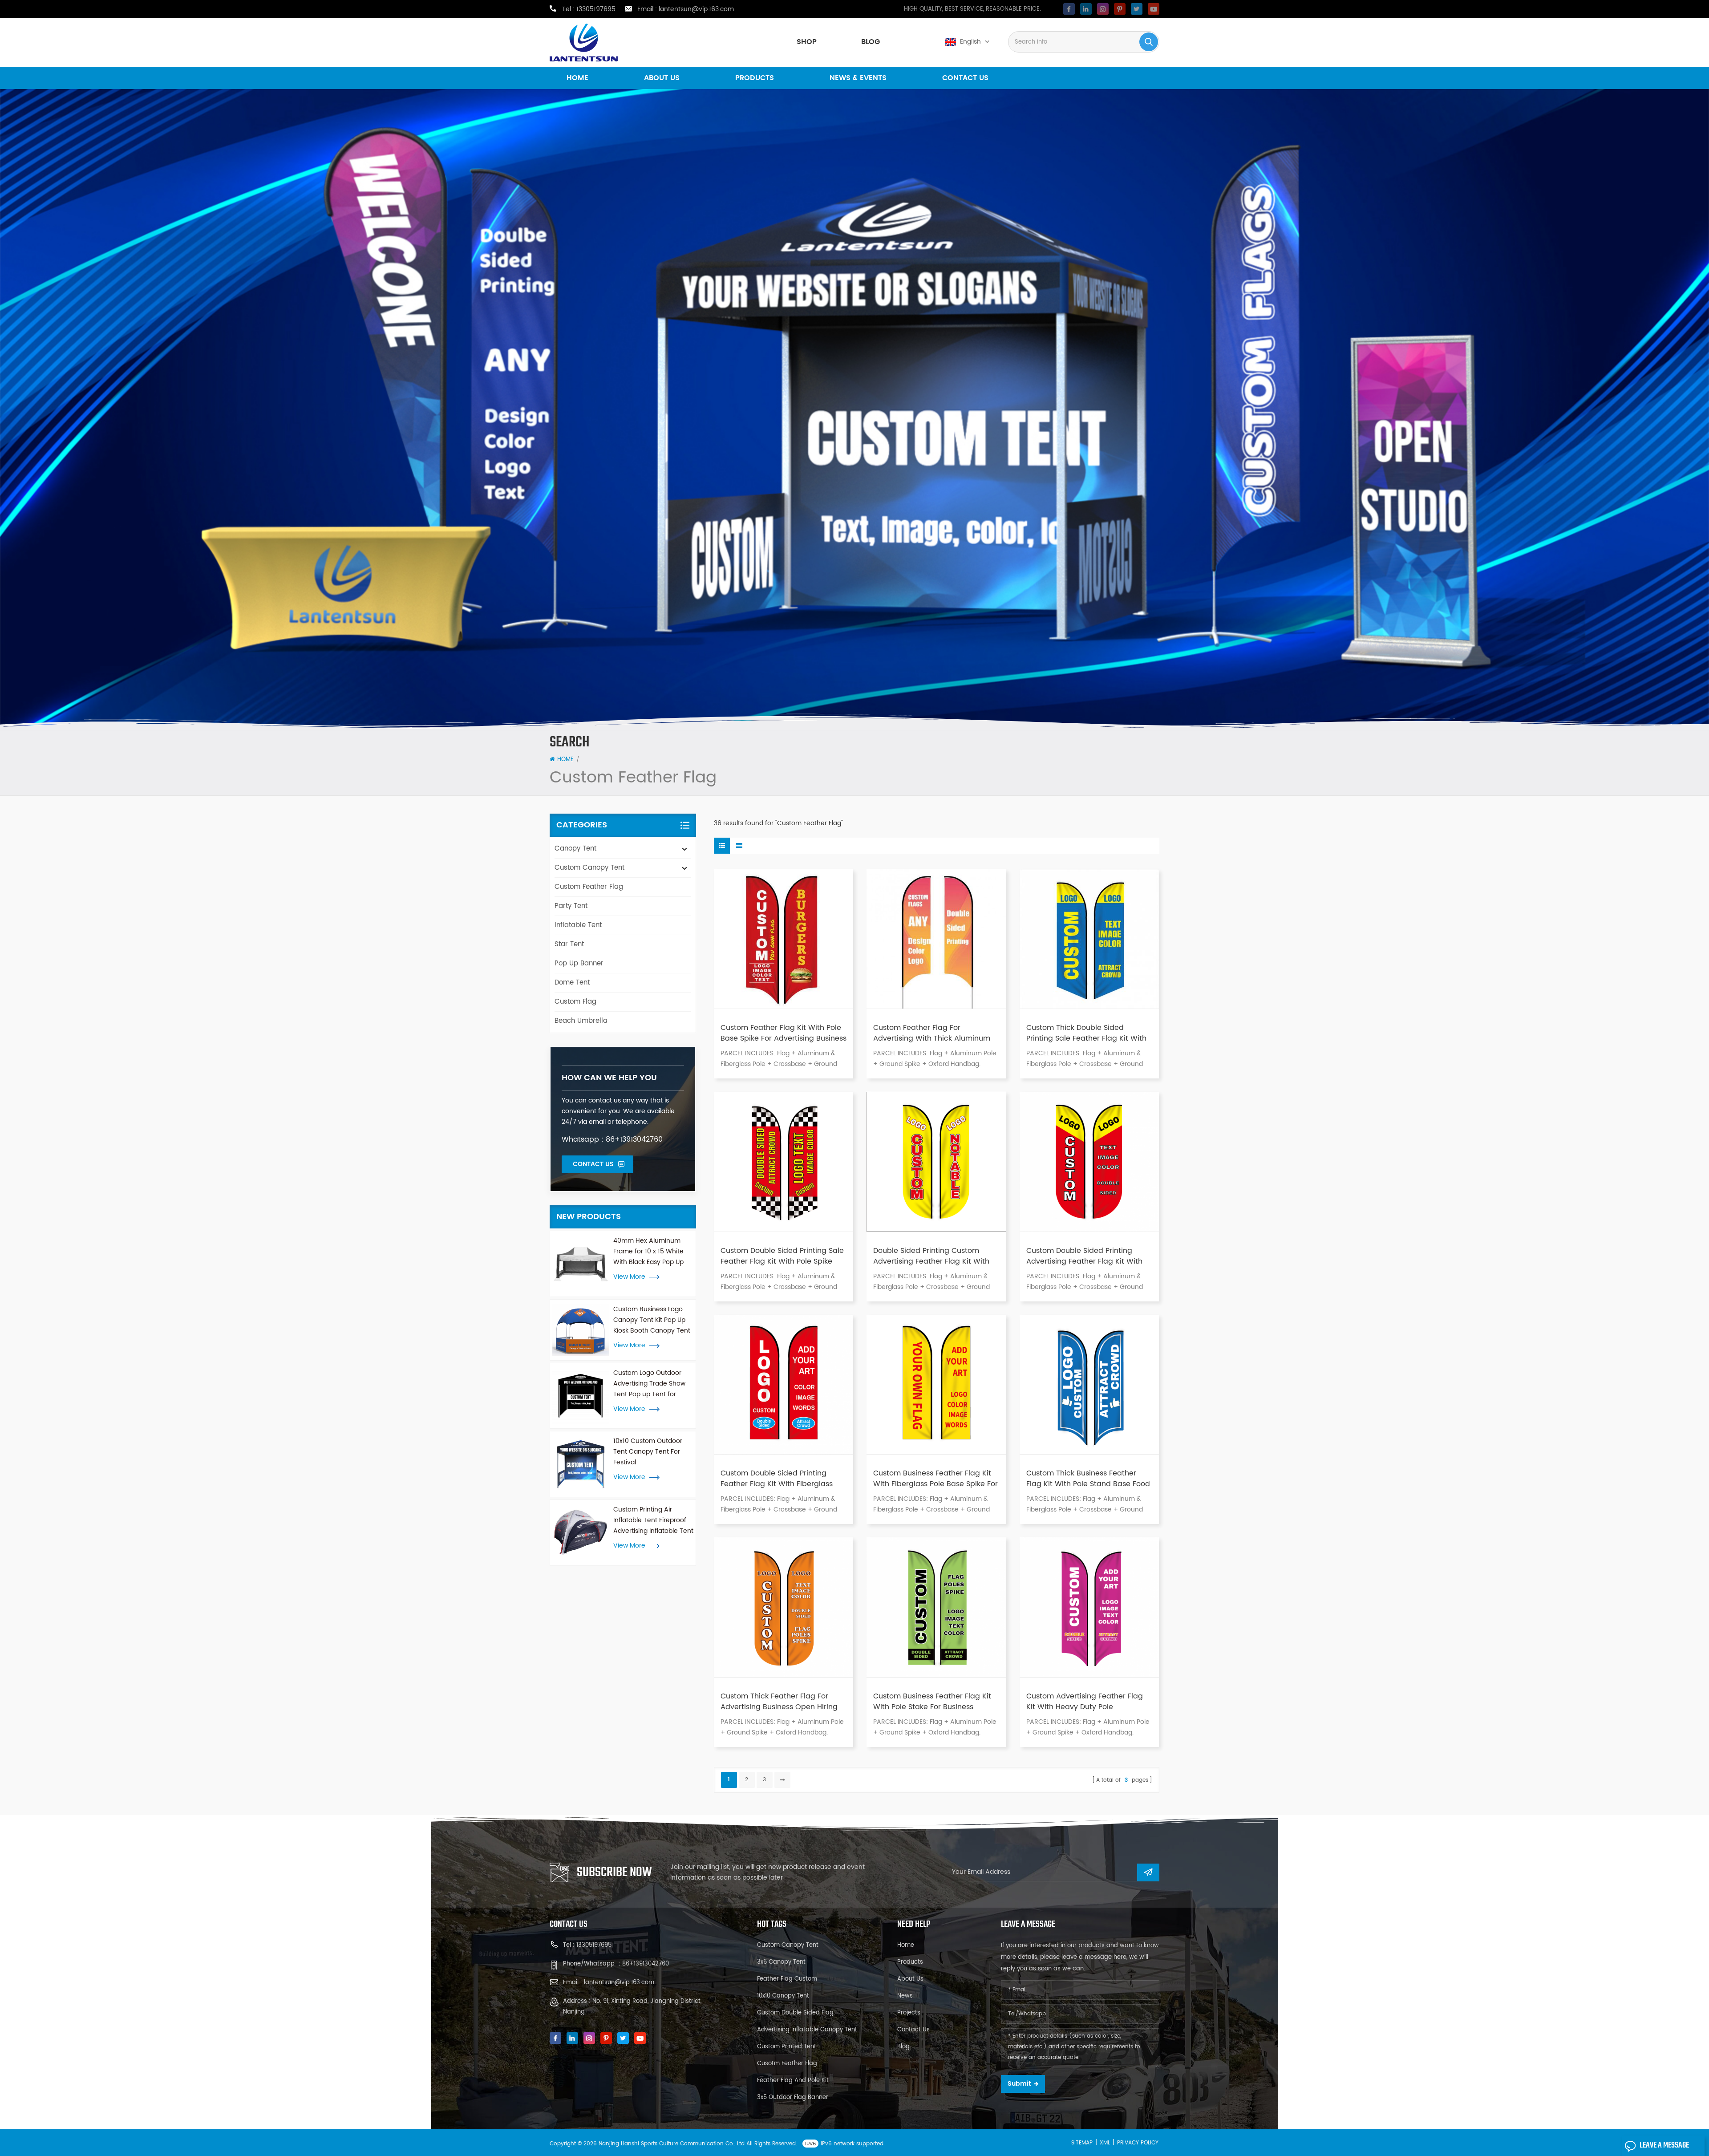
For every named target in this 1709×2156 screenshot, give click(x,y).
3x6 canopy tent (781, 1962)
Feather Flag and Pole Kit (793, 2081)
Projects (909, 2013)
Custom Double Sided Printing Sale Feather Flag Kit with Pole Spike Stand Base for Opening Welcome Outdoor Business (782, 1256)
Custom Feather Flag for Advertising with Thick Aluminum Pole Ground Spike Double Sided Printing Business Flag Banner (932, 1033)
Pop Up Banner (579, 963)
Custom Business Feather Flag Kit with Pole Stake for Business (932, 1702)
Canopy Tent (575, 849)
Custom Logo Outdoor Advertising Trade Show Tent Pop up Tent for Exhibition (649, 1384)
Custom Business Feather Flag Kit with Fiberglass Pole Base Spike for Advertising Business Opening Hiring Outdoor (935, 1479)
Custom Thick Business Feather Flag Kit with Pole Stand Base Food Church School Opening (1088, 1479)
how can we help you (609, 1078)
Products (755, 78)
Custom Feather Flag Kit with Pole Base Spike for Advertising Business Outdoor (784, 1033)
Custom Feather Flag (589, 887)
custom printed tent (787, 2047)
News (905, 1996)
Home (577, 78)
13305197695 (596, 9)
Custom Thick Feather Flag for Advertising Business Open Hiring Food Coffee (779, 1702)
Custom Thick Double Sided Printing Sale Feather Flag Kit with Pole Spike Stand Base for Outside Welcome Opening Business (1087, 1033)
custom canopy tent (788, 1945)
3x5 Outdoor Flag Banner (793, 2097)
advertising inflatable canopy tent (807, 2030)
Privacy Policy (1138, 2143)
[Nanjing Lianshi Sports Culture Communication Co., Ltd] (584, 43)
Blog (871, 42)
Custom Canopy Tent (589, 868)
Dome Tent (572, 983)
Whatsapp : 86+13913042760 (612, 1139)
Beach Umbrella (581, 1021)
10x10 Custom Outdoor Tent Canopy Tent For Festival (648, 1452)
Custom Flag (575, 1002)
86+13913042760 (646, 1964)
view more (629, 1277)
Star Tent (569, 944)
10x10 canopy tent (783, 1996)
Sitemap (1082, 2143)
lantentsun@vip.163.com (696, 9)
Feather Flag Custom (787, 1979)
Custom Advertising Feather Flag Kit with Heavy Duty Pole (1085, 1702)
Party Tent (571, 906)
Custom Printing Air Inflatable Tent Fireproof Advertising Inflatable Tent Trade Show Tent (653, 1520)
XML (1105, 2143)
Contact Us (593, 1164)
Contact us (965, 78)
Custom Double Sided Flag (795, 2013)
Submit (1019, 2084)
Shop (807, 42)
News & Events (858, 78)
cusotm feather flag (787, 2064)
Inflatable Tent (578, 925)
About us (662, 78)
